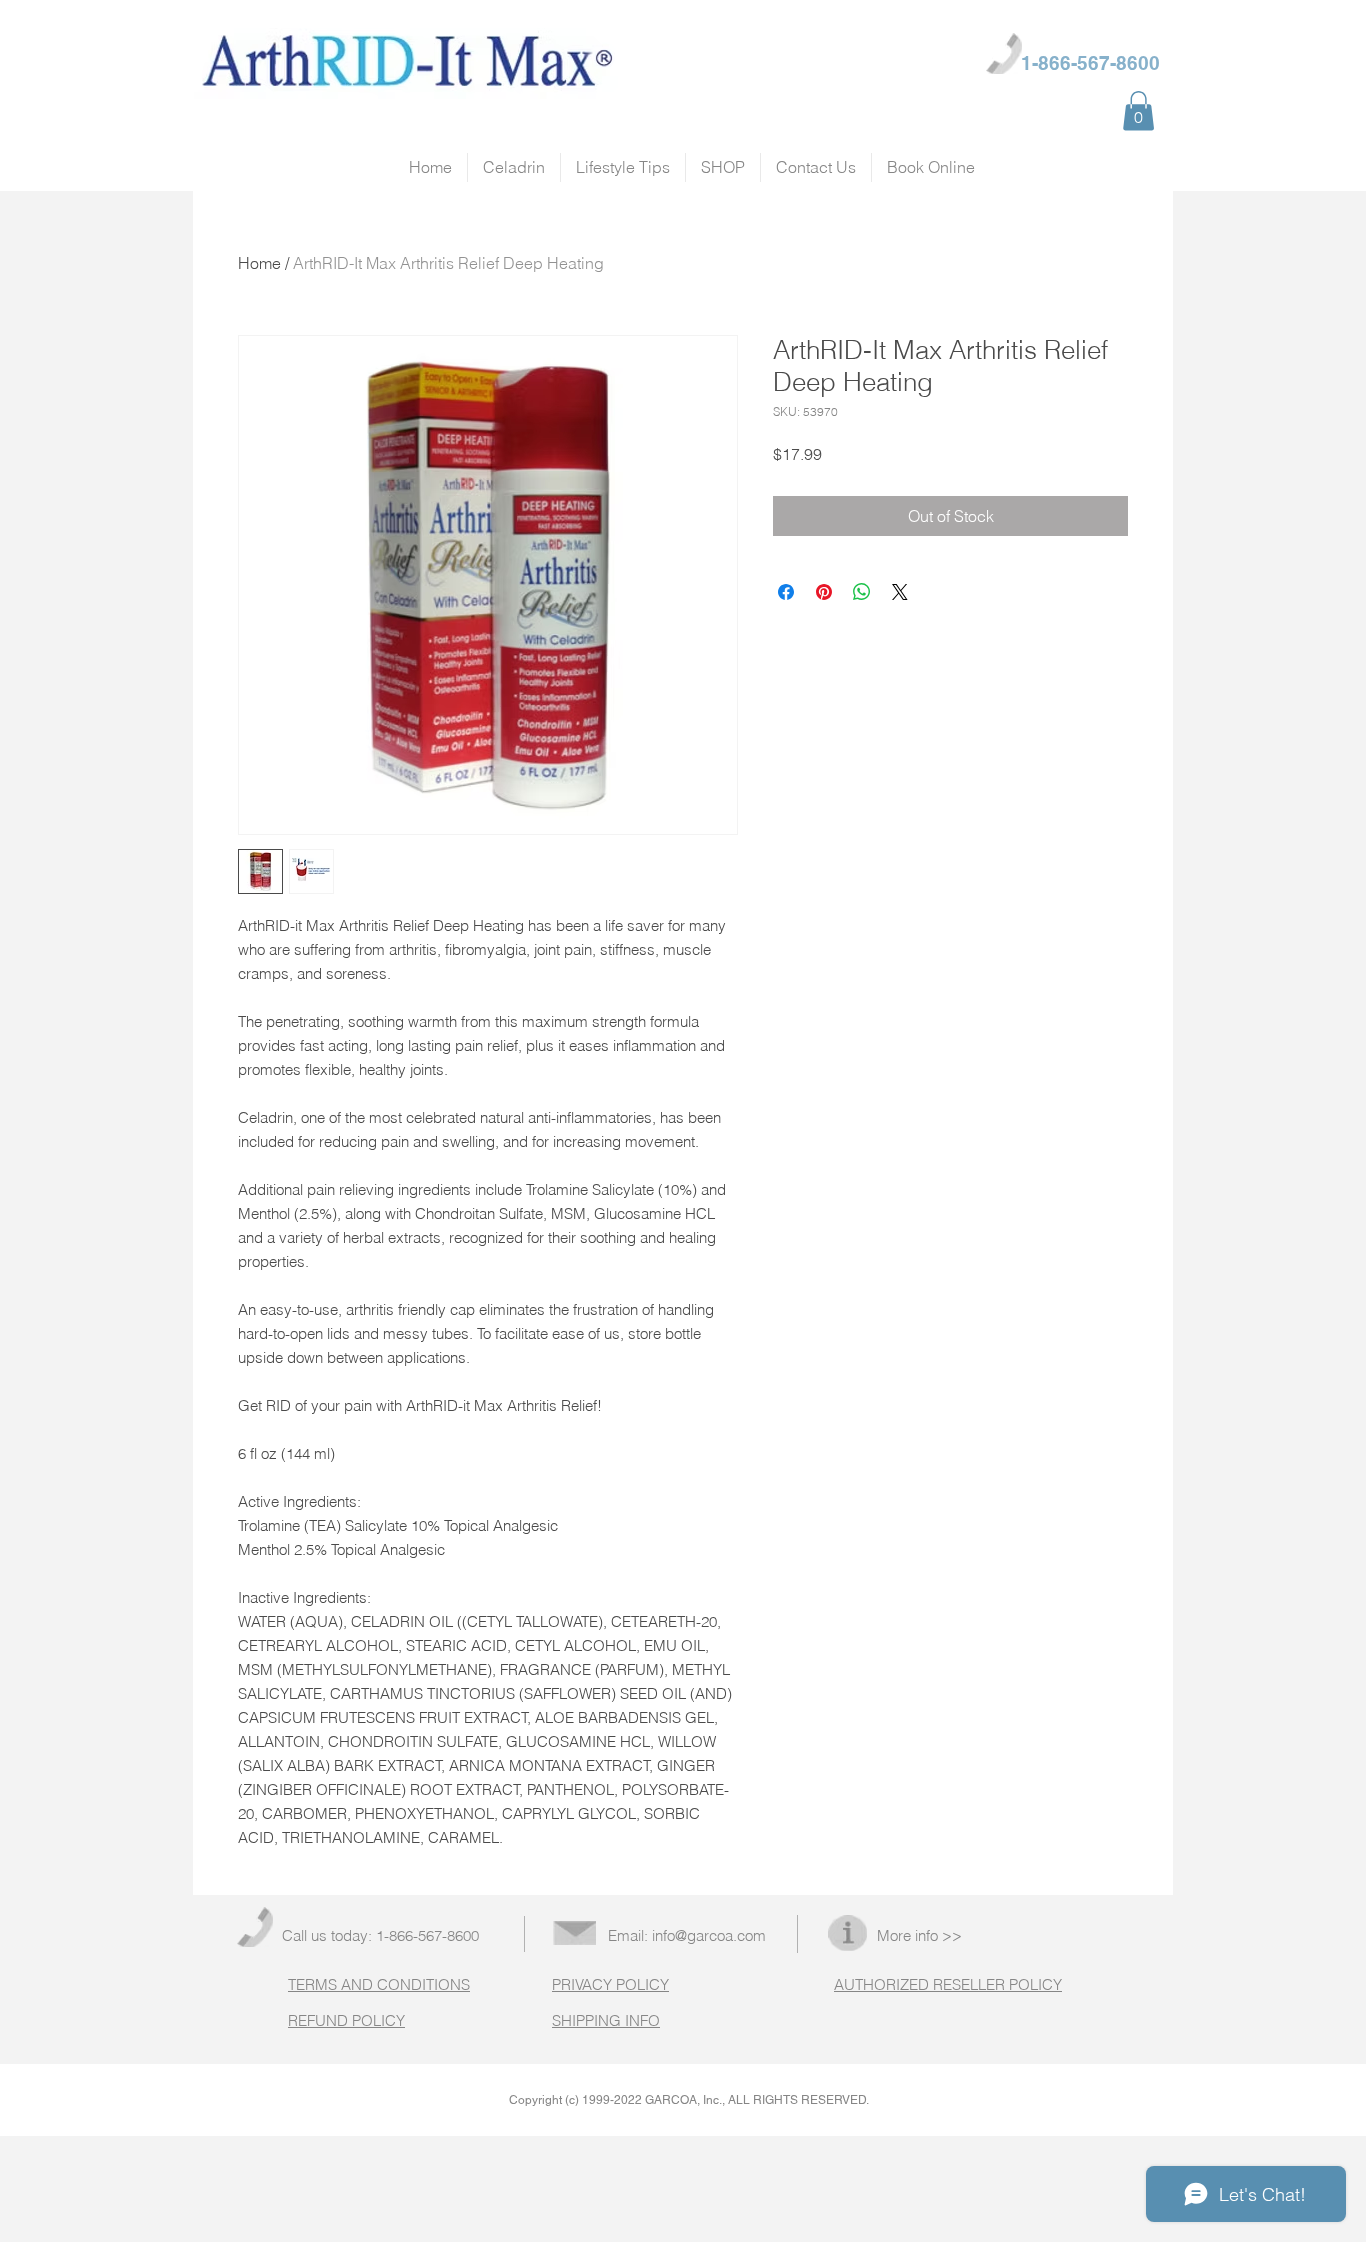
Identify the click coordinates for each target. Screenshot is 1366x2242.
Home (259, 263)
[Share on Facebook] (786, 592)
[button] (1138, 110)
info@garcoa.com (709, 1935)
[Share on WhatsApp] (862, 592)
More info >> (919, 1935)
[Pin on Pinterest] (824, 592)
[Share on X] (900, 592)
